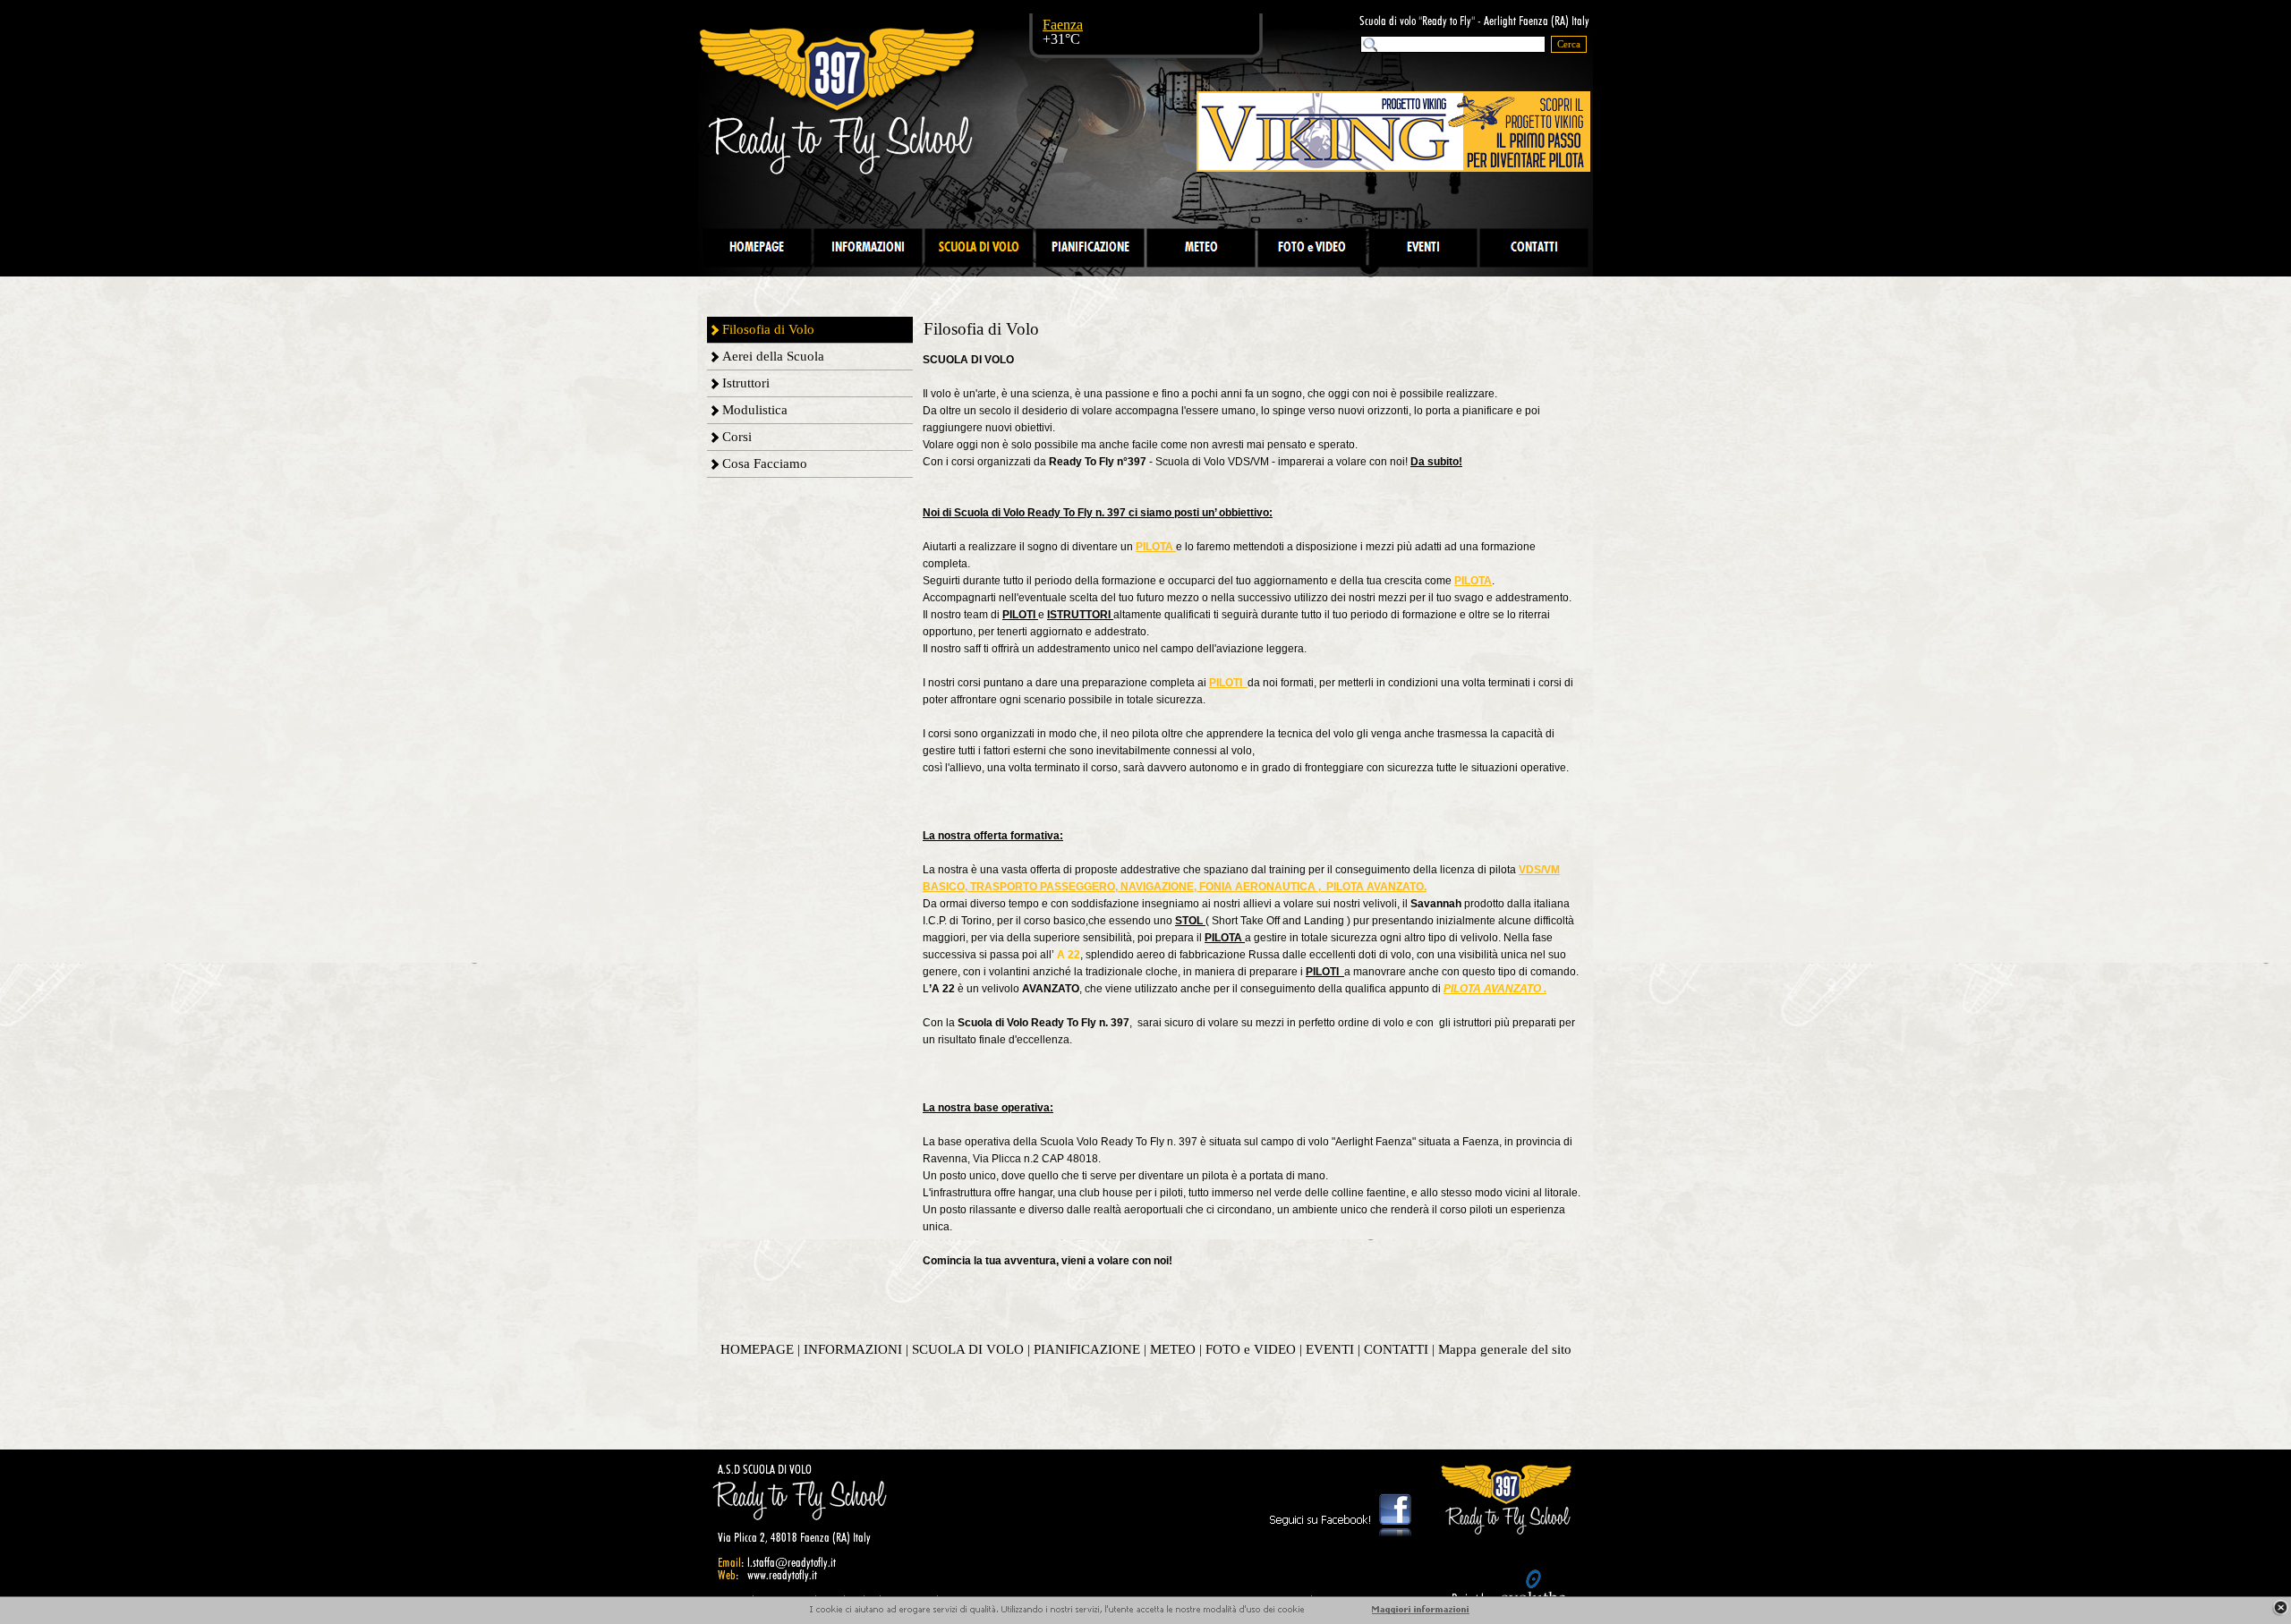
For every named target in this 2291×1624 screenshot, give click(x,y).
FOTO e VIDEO (1251, 1349)
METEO (1173, 1349)
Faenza (1063, 25)
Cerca (1569, 44)
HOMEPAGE (757, 1349)
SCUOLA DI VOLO (968, 1349)
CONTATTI (1396, 1349)
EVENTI (1330, 1349)
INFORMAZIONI (853, 1349)
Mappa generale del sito (1505, 1349)
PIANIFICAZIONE (1087, 1349)
